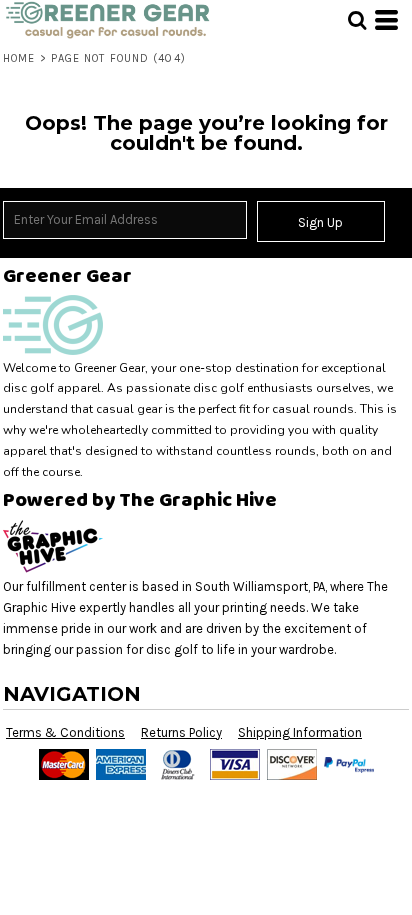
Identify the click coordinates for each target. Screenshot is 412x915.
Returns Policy (181, 732)
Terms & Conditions (65, 732)
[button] (357, 20)
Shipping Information (300, 732)
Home (19, 58)
